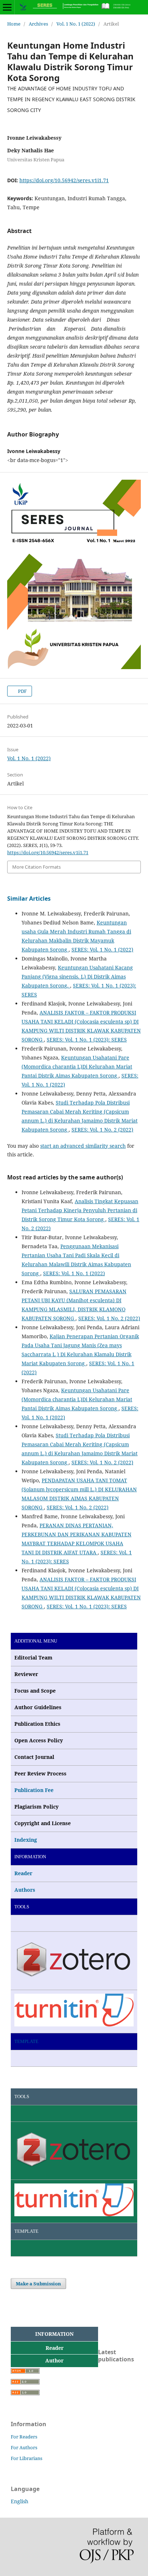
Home (14, 24)
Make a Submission (38, 2284)
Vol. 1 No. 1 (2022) (76, 24)
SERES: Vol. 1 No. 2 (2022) (102, 1130)
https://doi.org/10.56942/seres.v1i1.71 (64, 180)
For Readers (24, 2437)
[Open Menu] (7, 7)
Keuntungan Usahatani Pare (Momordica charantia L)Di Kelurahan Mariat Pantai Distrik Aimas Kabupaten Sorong (77, 1067)
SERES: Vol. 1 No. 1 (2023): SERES (87, 1040)
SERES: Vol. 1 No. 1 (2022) (102, 949)
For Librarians (27, 2458)
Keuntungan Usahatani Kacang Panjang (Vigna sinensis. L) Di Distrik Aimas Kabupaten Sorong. (77, 976)
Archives (38, 24)
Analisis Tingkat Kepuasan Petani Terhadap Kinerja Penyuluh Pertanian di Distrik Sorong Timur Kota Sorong (80, 1210)
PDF (22, 691)
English (20, 2501)
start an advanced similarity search (83, 1146)
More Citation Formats (36, 867)
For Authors (24, 2447)
